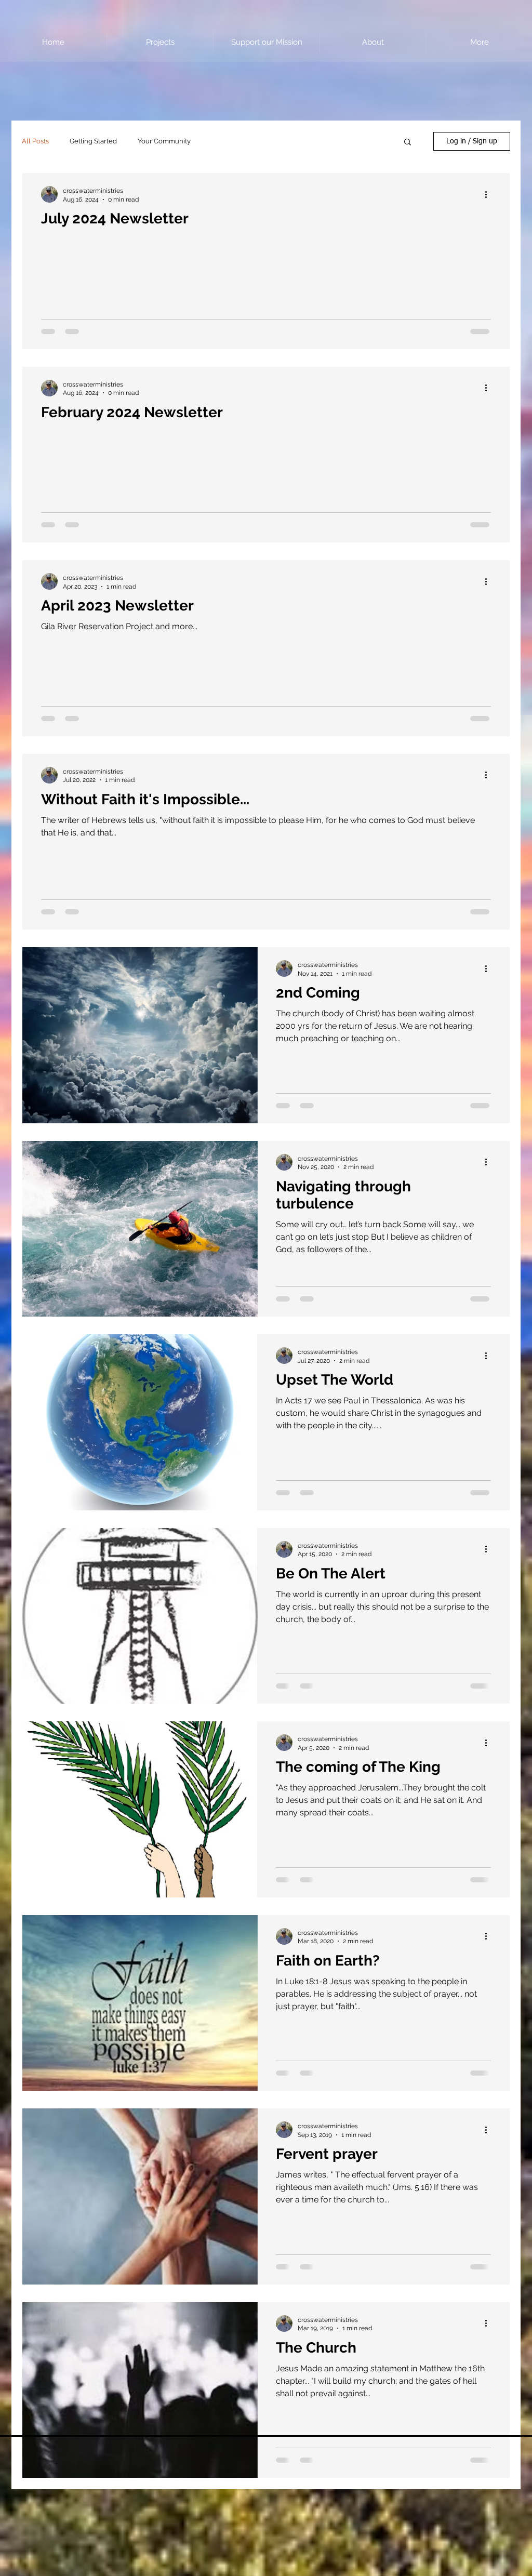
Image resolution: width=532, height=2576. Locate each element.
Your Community (164, 141)
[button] (408, 143)
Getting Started (93, 141)
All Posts (35, 141)
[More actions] (489, 194)
